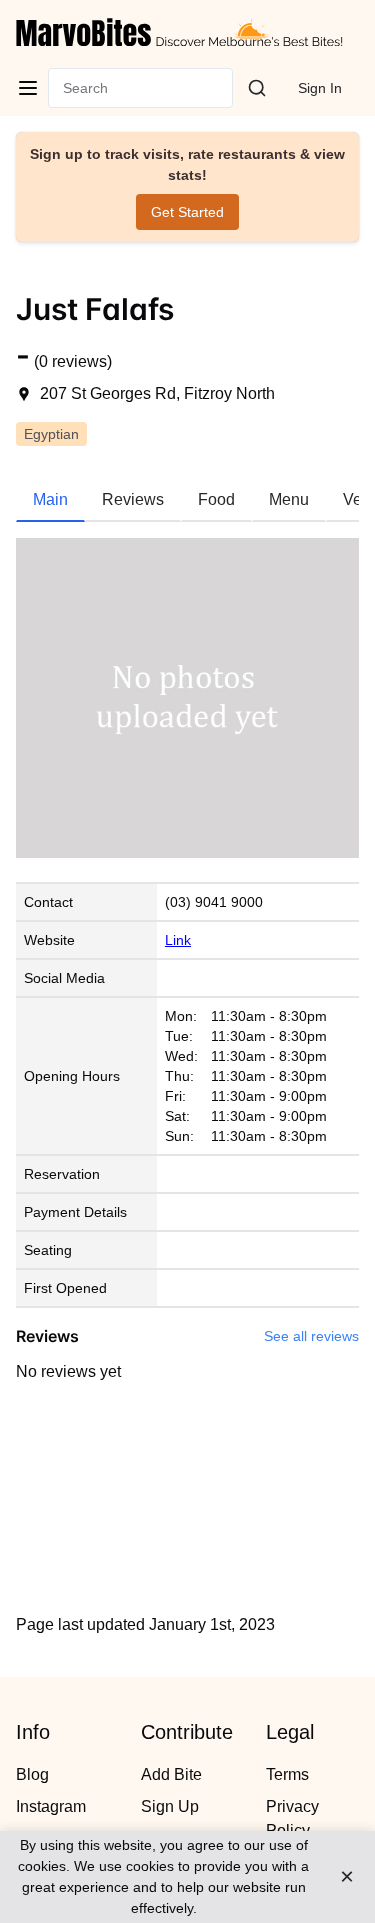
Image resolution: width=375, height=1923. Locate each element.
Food (216, 499)
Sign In (320, 88)
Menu (289, 499)
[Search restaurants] (257, 88)
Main (50, 499)
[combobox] (65, 88)
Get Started (187, 212)
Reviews (133, 499)
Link (178, 940)
